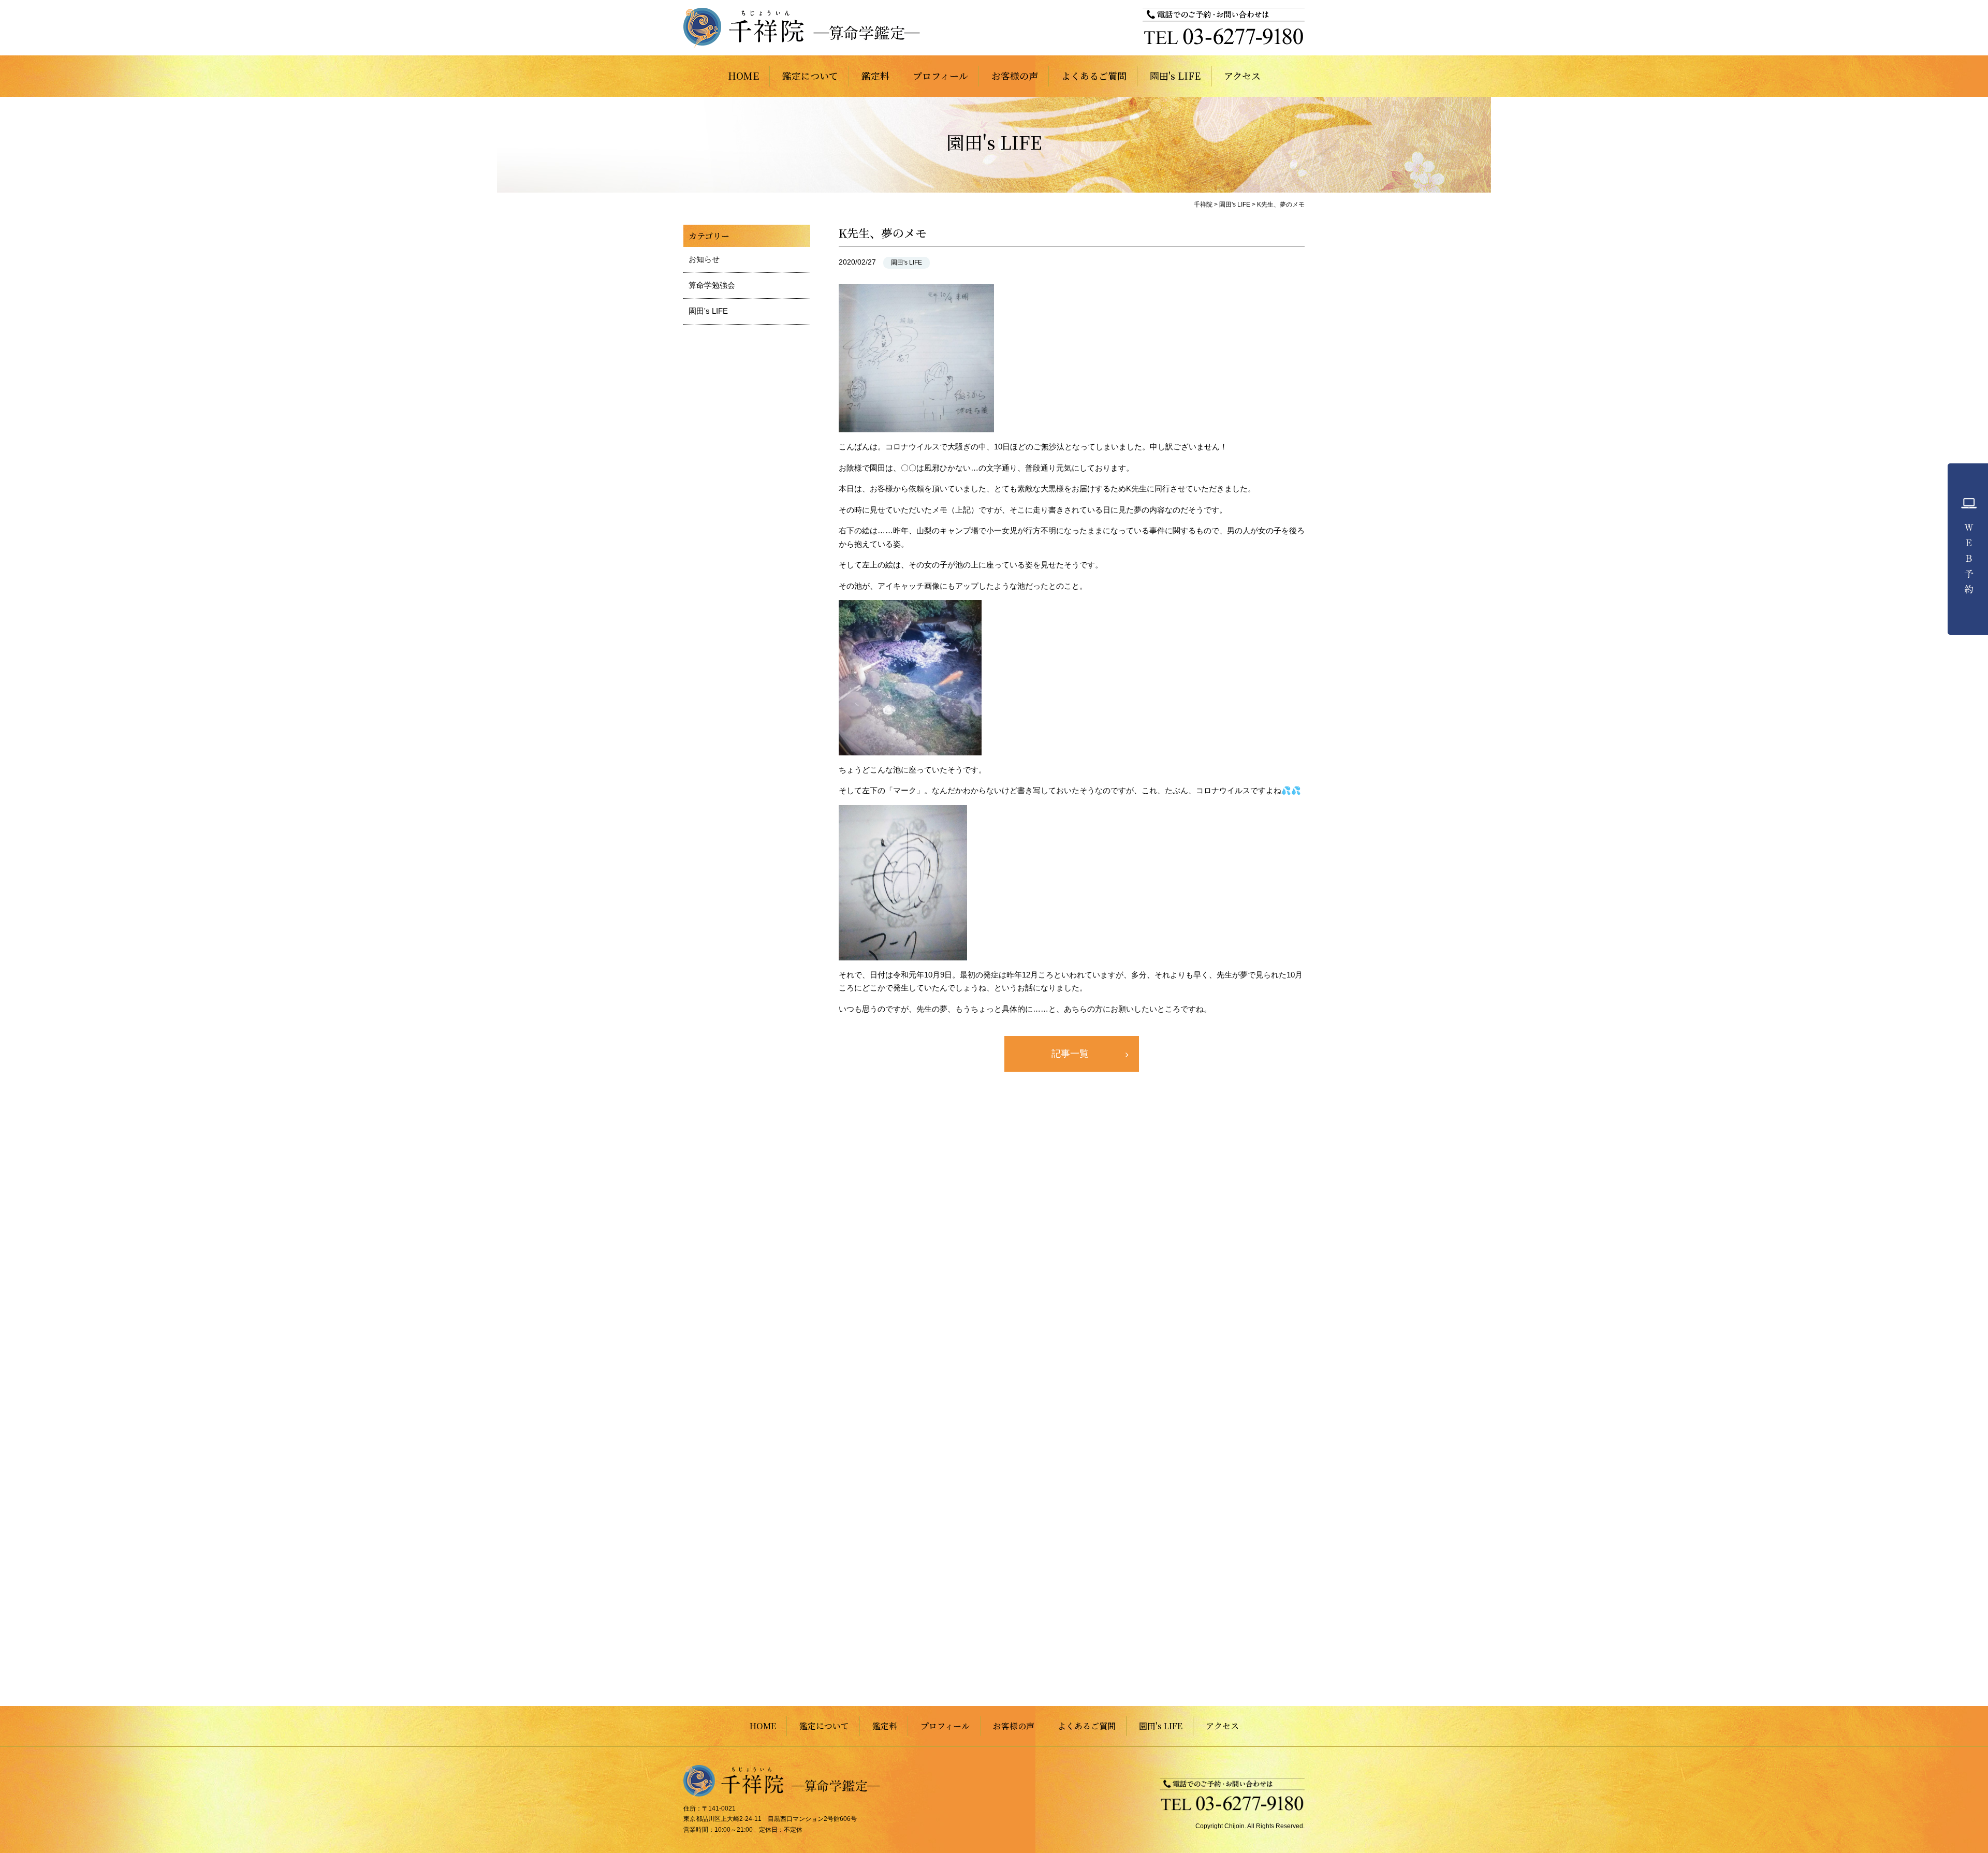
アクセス (1242, 76)
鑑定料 (875, 76)
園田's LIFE (1175, 76)
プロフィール (940, 76)
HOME (743, 76)
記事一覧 (1070, 1054)
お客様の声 (1015, 76)
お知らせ (704, 259)
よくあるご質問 (1094, 76)
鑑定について (810, 76)
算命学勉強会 (712, 285)
